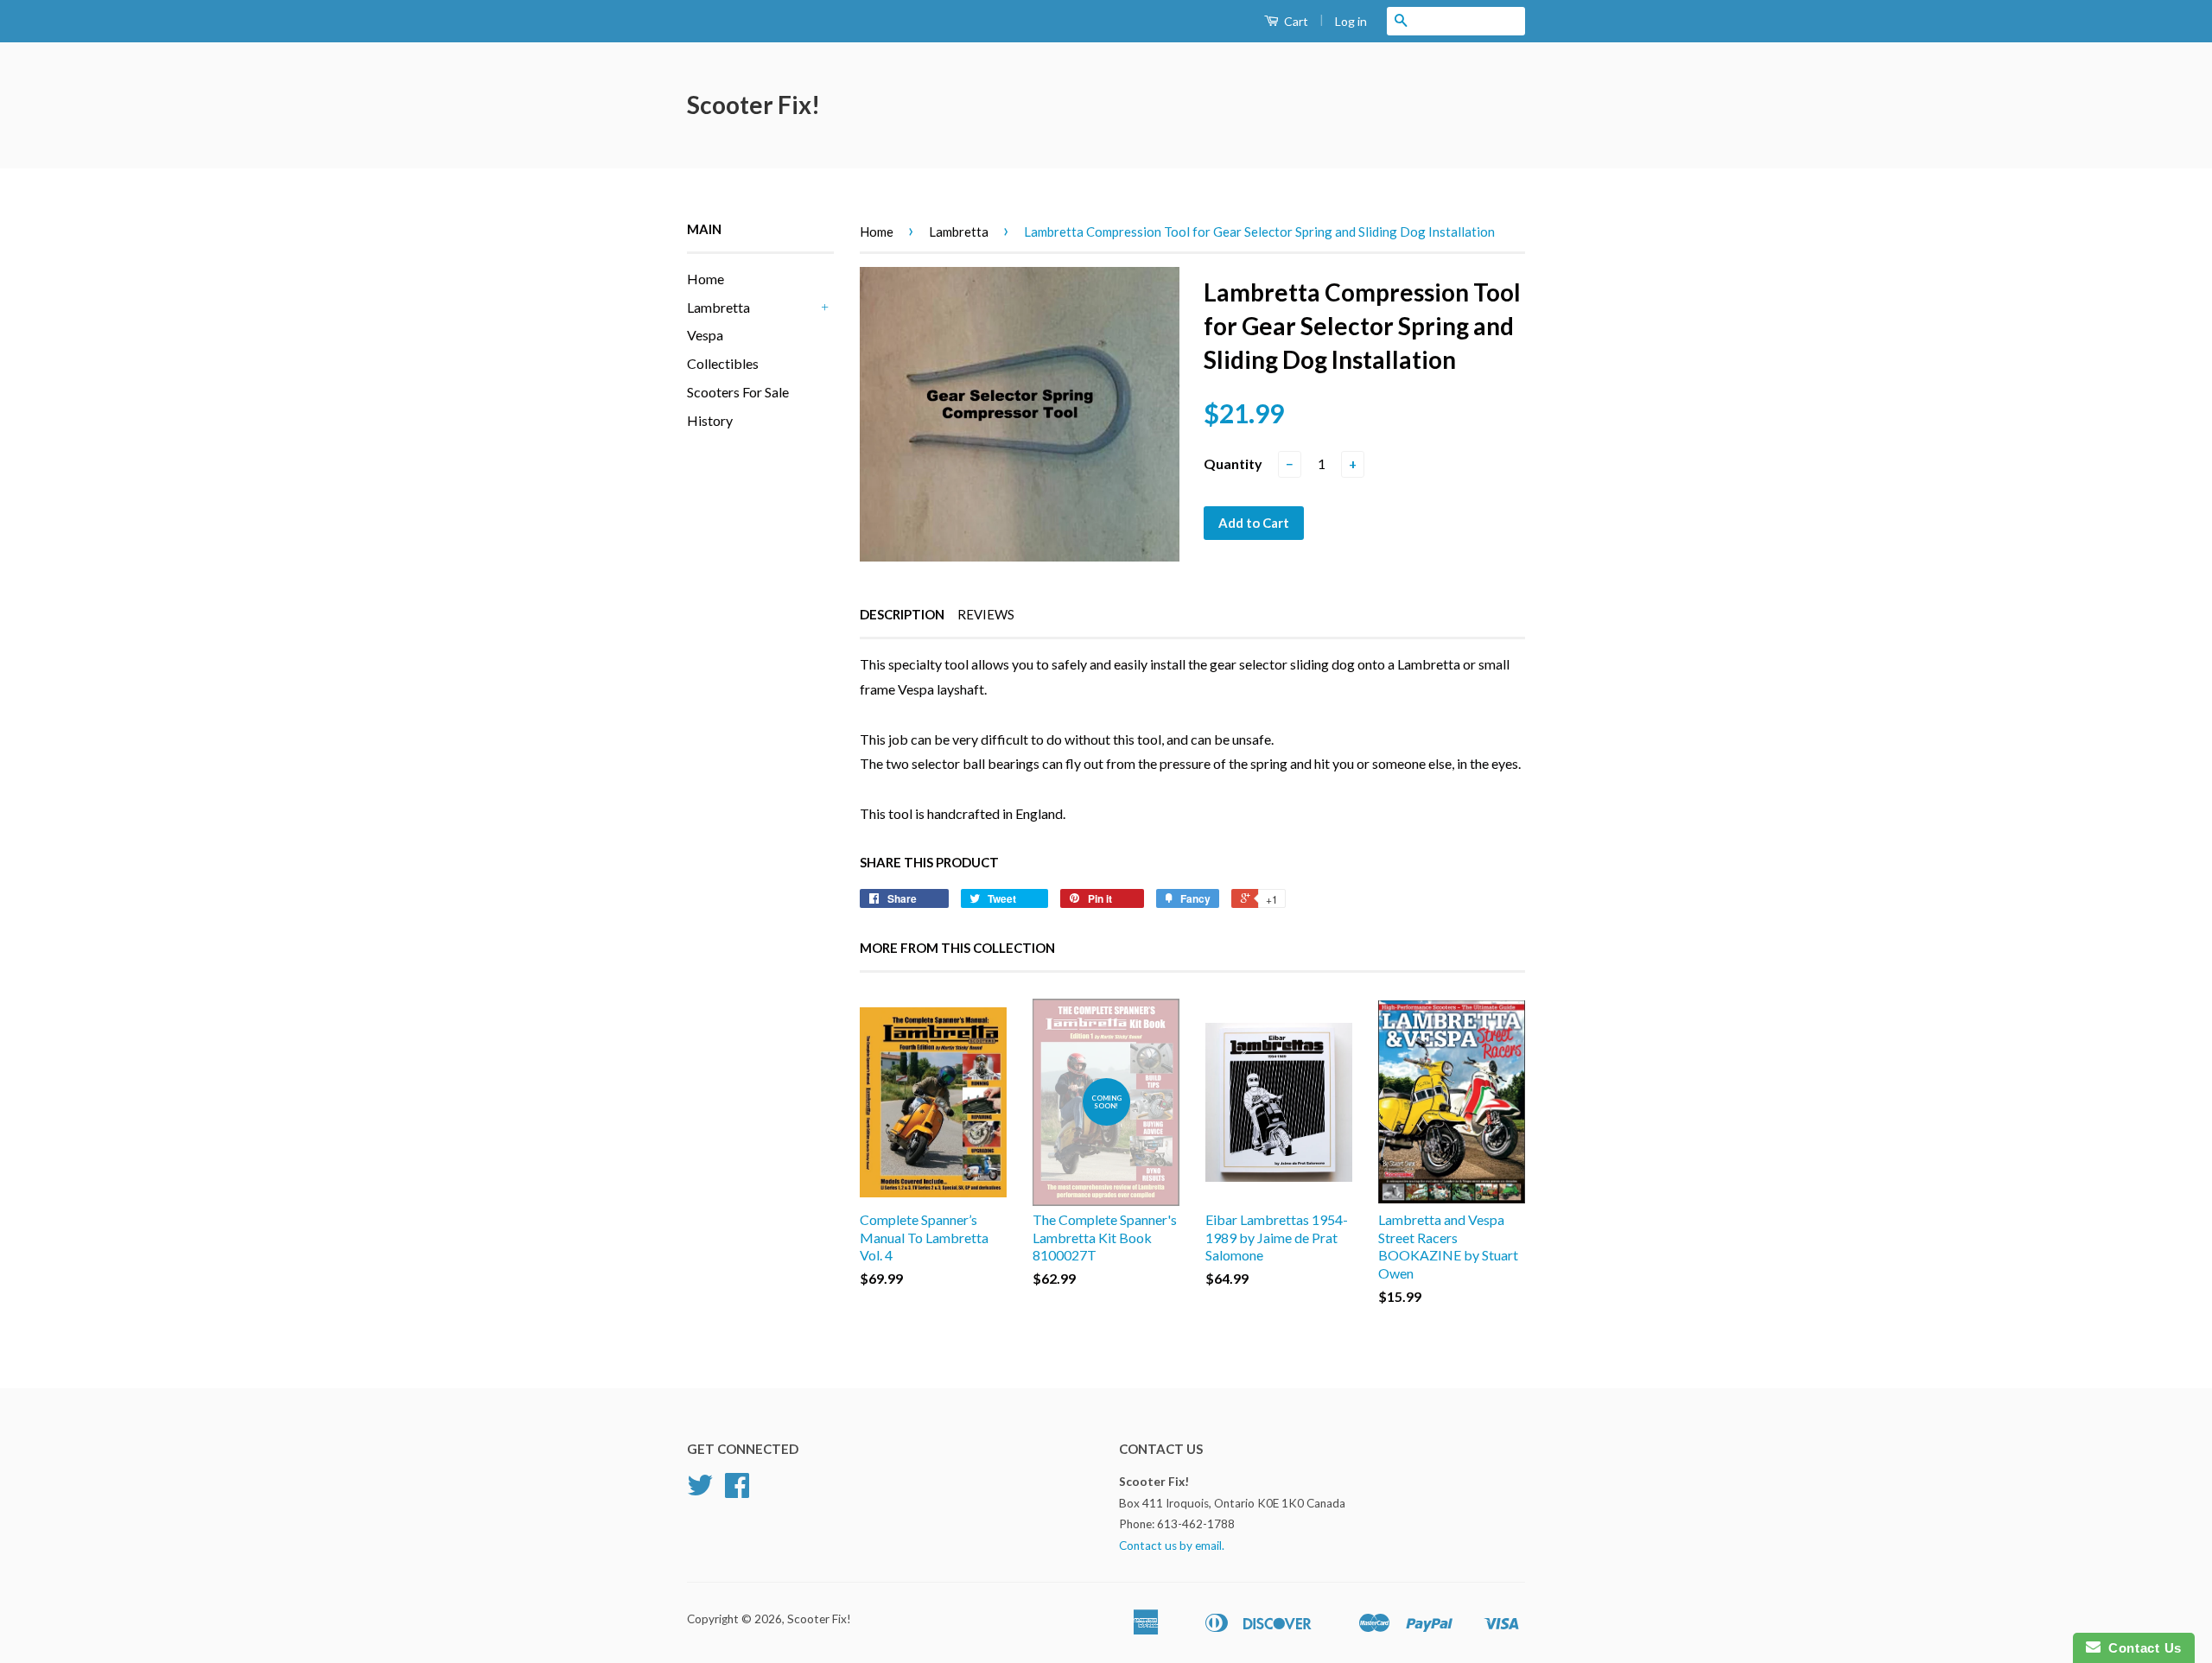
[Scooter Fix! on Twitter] (700, 1491)
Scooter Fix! (753, 105)
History (710, 420)
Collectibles (723, 363)
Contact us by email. (1172, 1546)
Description (902, 614)
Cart (1295, 21)
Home (706, 279)
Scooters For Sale (738, 392)
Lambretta (718, 307)
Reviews (986, 614)
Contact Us (2141, 1648)
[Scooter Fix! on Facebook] (737, 1491)
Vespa (705, 335)
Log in (1351, 21)
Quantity (1233, 463)
